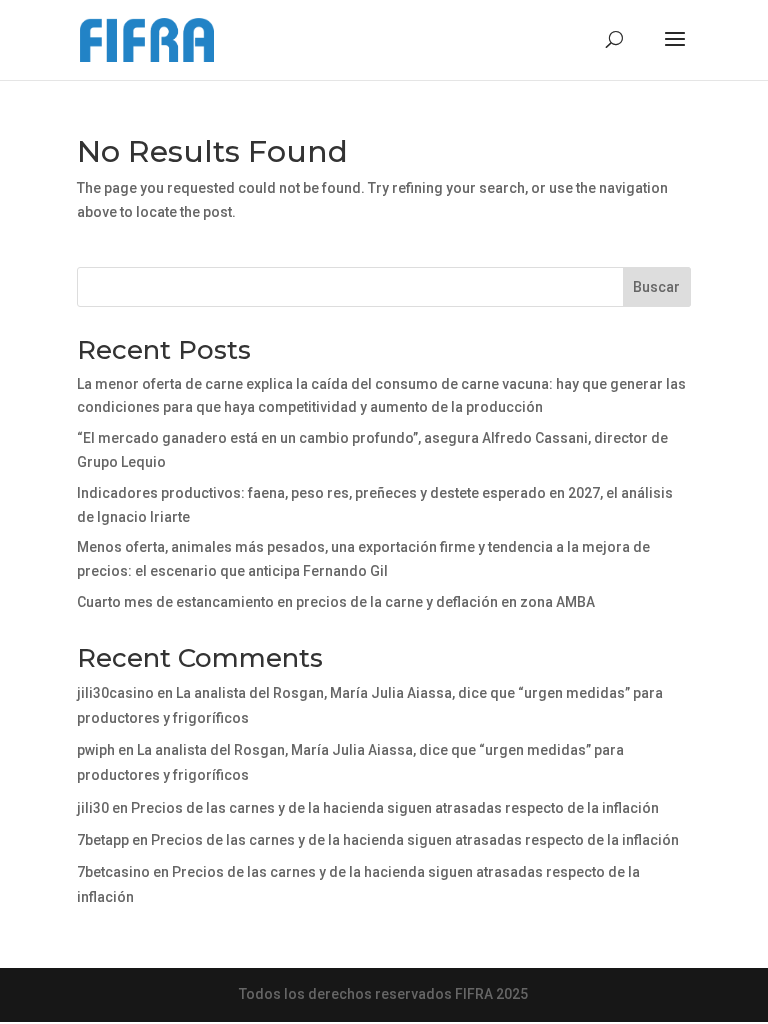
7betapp (103, 840)
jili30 (93, 808)
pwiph (96, 750)
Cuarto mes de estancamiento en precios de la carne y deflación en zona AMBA (336, 602)
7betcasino (113, 872)
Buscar (656, 287)
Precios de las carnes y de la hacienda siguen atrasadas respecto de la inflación (395, 808)
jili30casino (115, 693)
